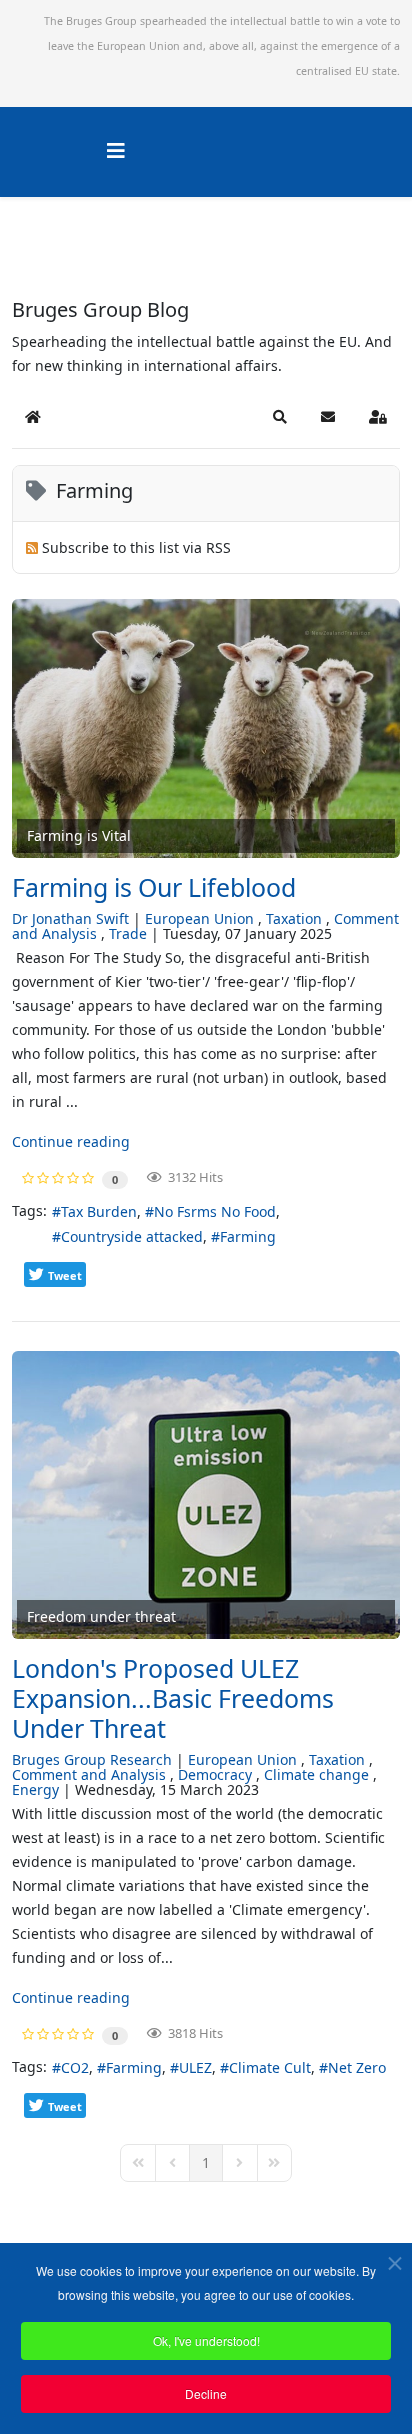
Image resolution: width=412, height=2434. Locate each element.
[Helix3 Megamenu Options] (116, 150)
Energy (35, 1789)
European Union (199, 918)
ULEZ (195, 2067)
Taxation (294, 918)
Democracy (215, 1774)
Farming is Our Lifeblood (154, 887)
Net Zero (357, 2067)
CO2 (75, 2067)
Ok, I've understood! (206, 2340)
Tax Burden (99, 1211)
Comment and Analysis (89, 1774)
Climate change (316, 1774)
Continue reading (71, 1141)
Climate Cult (270, 2067)
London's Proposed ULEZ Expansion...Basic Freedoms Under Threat (173, 1698)
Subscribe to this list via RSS (136, 547)
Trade (128, 933)
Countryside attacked (132, 1236)
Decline (206, 2393)
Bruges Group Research (92, 1759)
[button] (280, 417)
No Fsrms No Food (215, 1211)
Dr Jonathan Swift (70, 918)
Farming (248, 1236)
